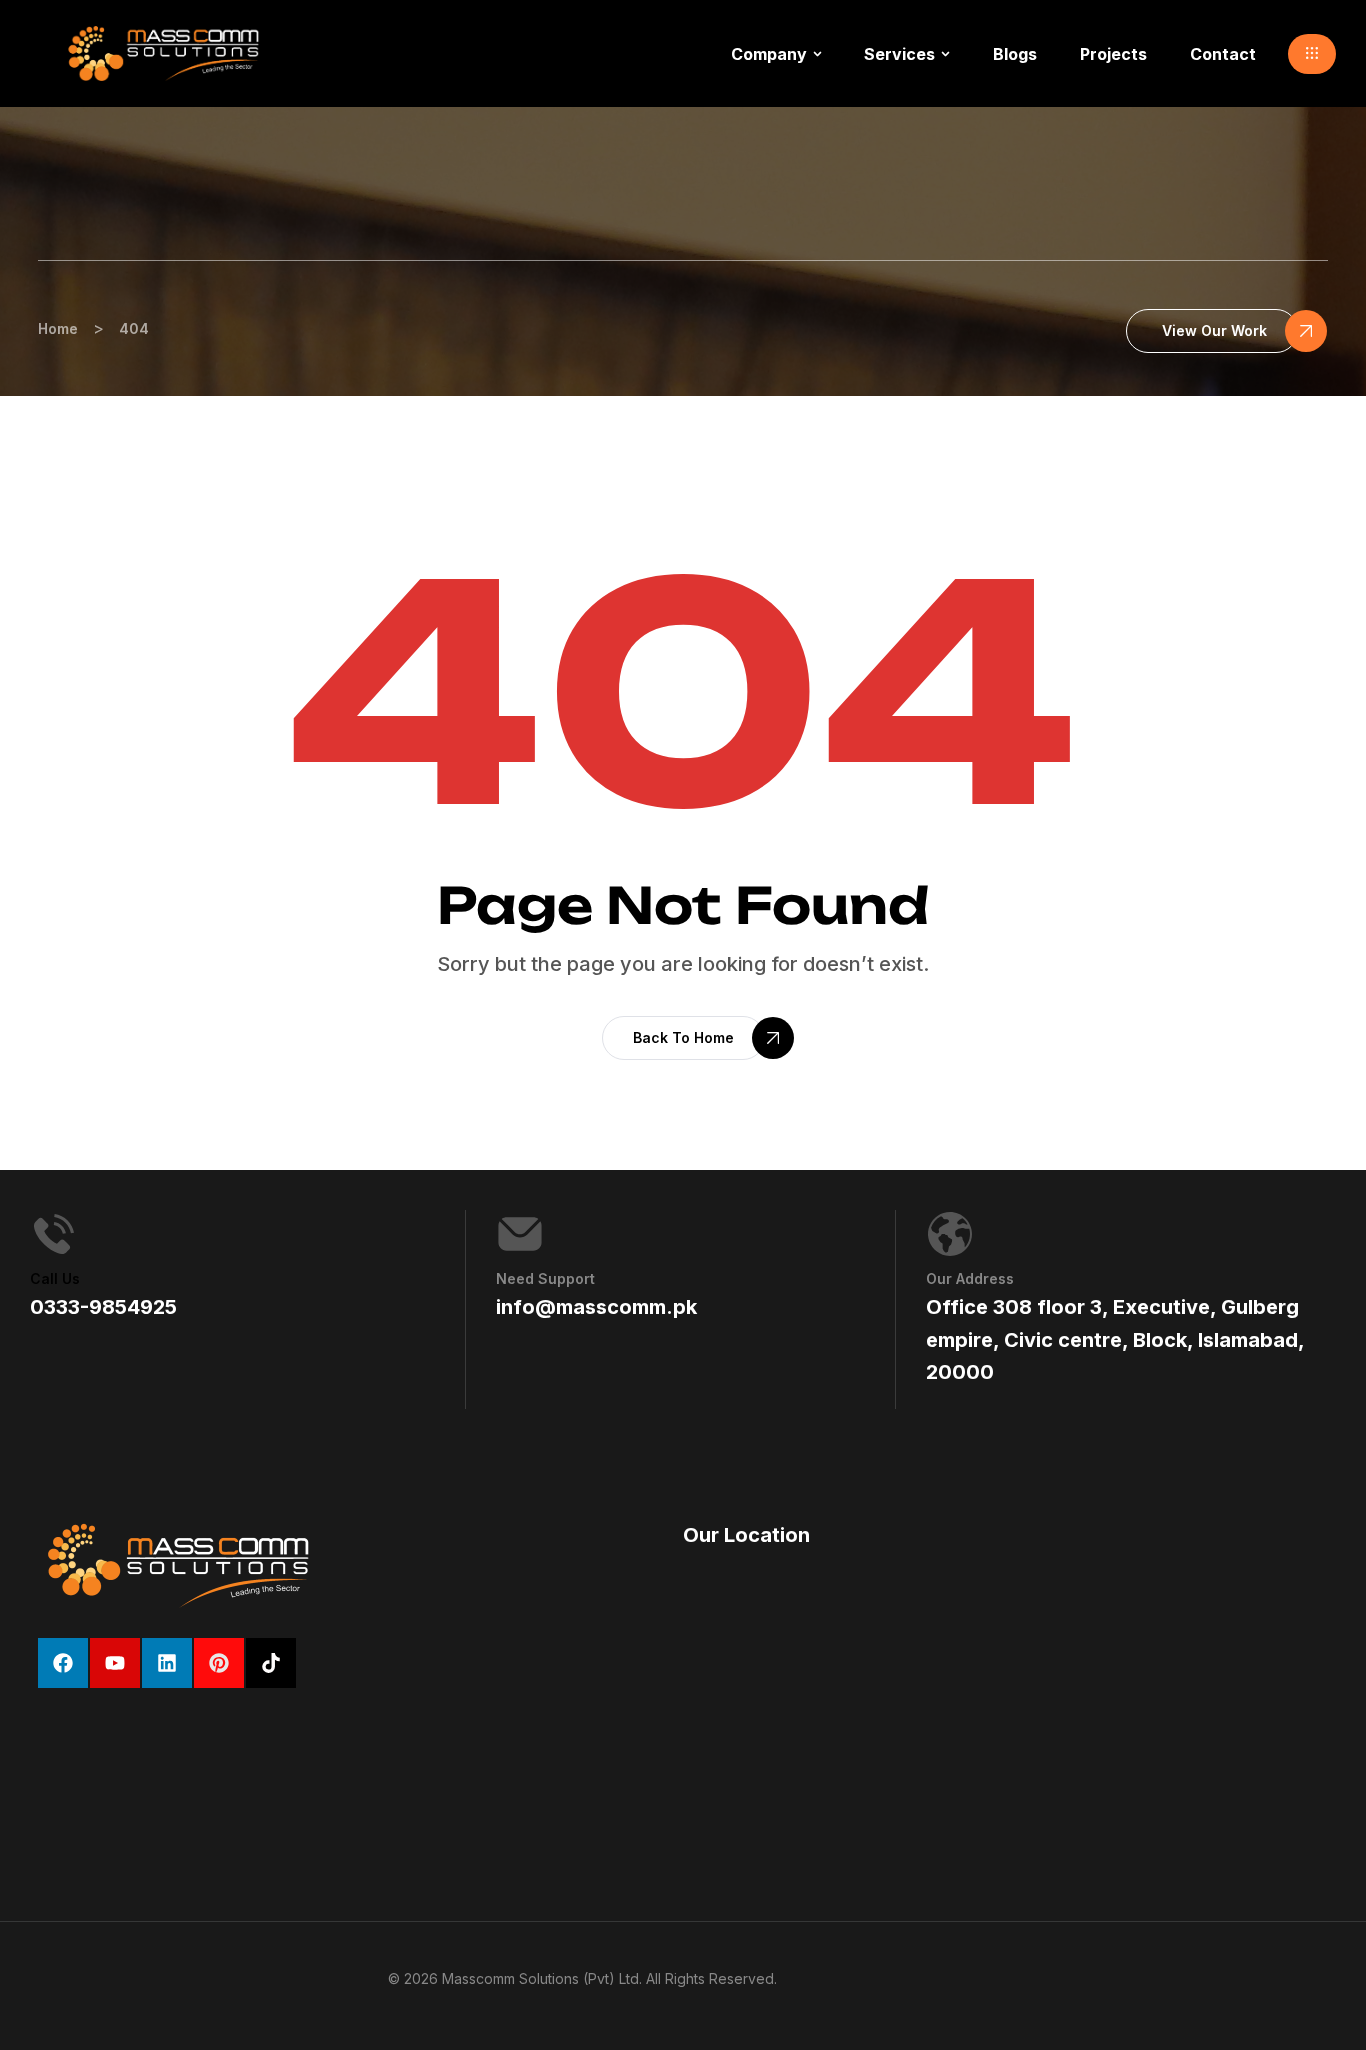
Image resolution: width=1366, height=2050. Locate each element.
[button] (1312, 54)
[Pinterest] (219, 1663)
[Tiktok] (271, 1663)
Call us (55, 1278)
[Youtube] (115, 1663)
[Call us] (54, 1234)
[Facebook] (63, 1663)
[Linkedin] (167, 1663)
